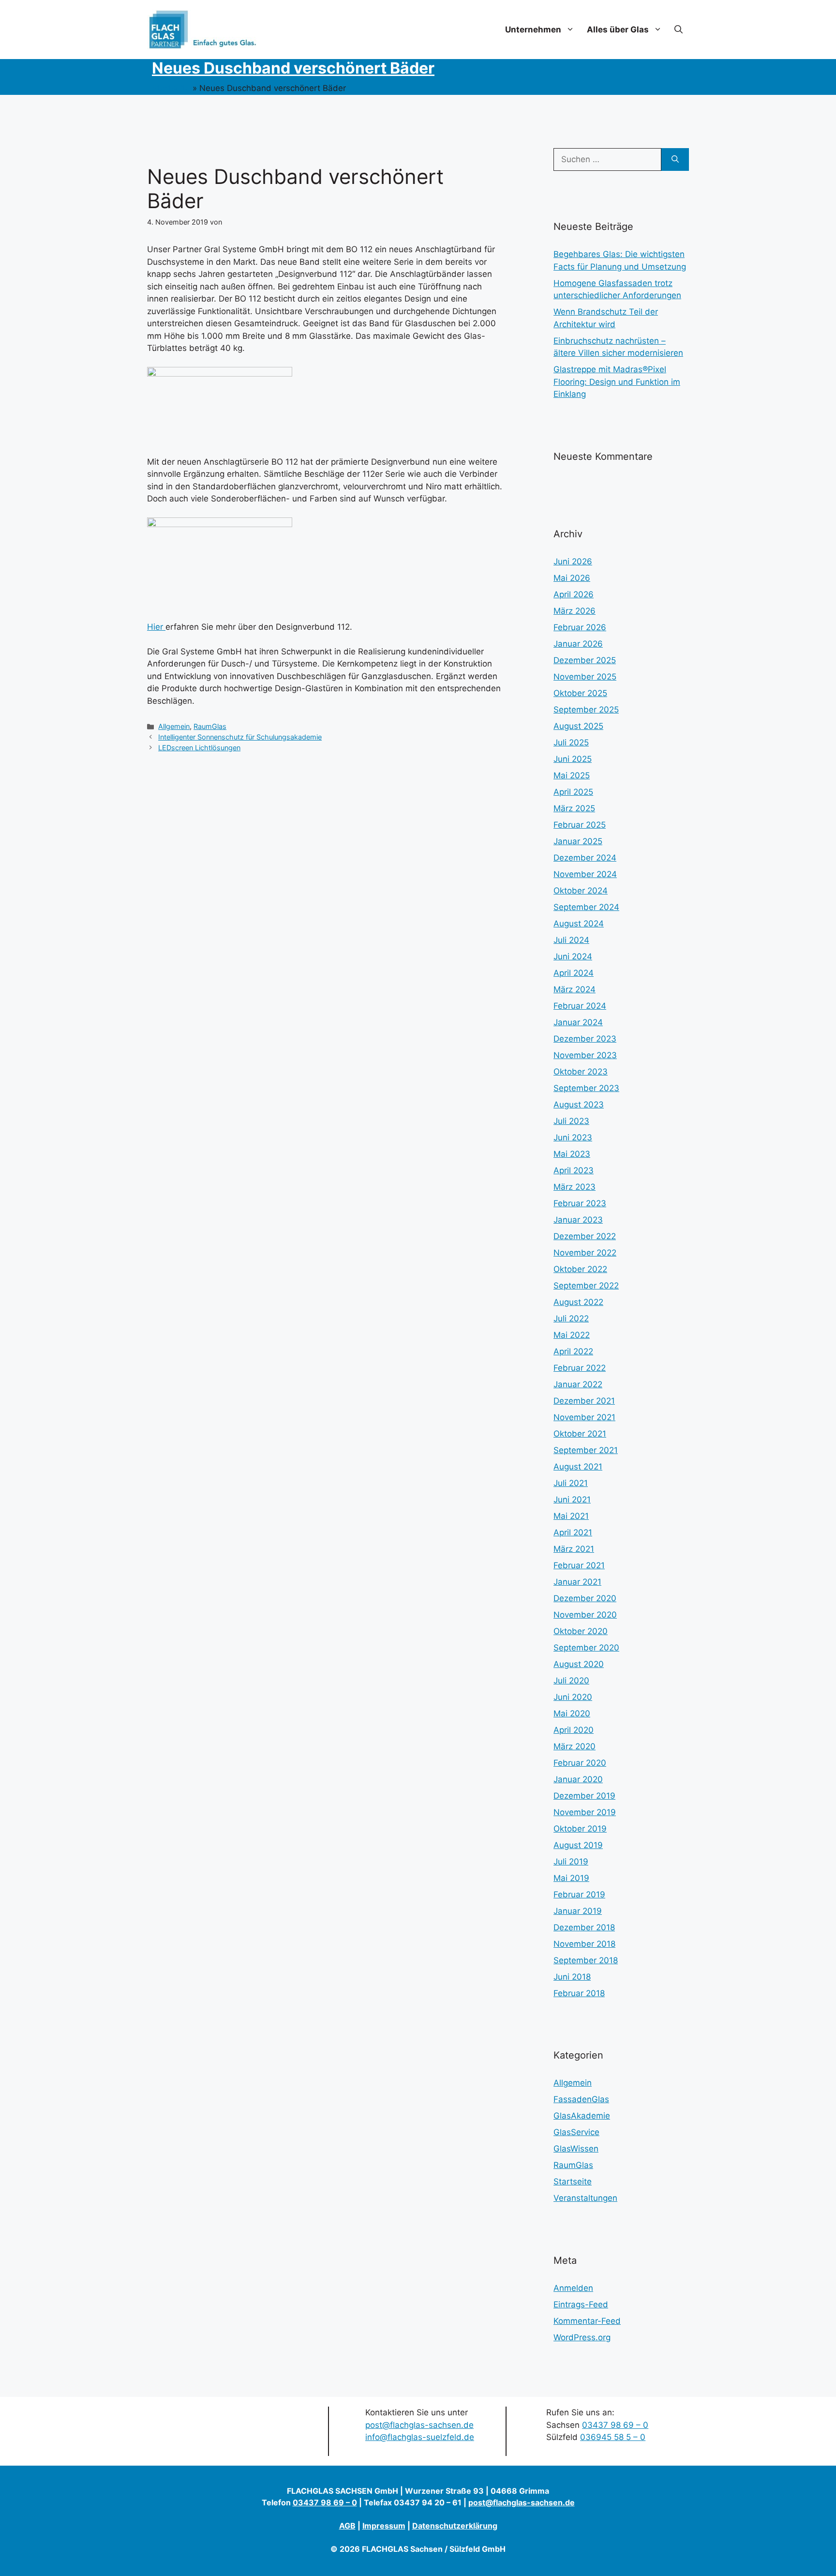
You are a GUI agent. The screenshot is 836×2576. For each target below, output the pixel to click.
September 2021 (586, 1450)
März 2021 (574, 1549)
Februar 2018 (579, 1993)
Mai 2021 (571, 1516)
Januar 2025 (578, 841)
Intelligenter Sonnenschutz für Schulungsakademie (240, 737)
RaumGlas (210, 726)
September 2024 (586, 907)
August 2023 (579, 1105)
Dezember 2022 (585, 1236)
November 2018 (584, 1944)
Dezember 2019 (584, 1796)
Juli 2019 (571, 1862)
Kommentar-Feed (587, 2321)
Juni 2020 (573, 1697)
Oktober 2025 (580, 693)
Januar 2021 (577, 1582)
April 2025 (573, 792)
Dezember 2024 (585, 858)
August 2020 (579, 1664)
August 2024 (579, 924)
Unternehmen (533, 30)
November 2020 (585, 1615)
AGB (347, 2526)
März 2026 (575, 611)
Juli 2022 (571, 1318)
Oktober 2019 (580, 1829)
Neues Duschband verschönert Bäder (293, 68)
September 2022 (586, 1286)
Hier (156, 627)
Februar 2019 (579, 1894)
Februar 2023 (580, 1203)
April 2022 (573, 1351)
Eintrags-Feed (581, 2304)
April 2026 (574, 594)
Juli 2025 (571, 742)
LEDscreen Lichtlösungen (199, 748)
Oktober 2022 (580, 1269)
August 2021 (578, 1467)
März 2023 (575, 1187)
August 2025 (578, 726)
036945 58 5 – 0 (613, 2437)
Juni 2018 (572, 1977)
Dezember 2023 (585, 1039)
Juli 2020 (571, 1681)
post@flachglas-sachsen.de (419, 2425)
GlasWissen (576, 2149)
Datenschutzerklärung (455, 2526)
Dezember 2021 (584, 1401)
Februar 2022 (580, 1368)
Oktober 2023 (581, 1072)
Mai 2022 (572, 1335)
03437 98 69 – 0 (615, 2425)
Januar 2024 (578, 1022)
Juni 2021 (572, 1500)
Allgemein (174, 726)
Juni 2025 (573, 759)
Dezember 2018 (584, 1927)
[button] (679, 30)
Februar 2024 (580, 1006)
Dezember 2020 (585, 1598)
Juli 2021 (571, 1483)
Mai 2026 (572, 578)
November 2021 (584, 1417)
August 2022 (578, 1302)
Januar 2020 (578, 1779)
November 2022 (585, 1253)
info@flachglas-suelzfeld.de (420, 2437)
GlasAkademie (582, 2116)
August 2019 (578, 1845)
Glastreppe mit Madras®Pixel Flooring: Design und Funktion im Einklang (617, 382)
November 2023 (585, 1055)
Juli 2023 (571, 1121)
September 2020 (586, 1648)
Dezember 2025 (585, 660)
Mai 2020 (572, 1713)
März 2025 (574, 808)
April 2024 (574, 973)
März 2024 (575, 989)
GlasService (576, 2132)
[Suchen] (675, 160)
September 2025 (586, 710)
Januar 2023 (578, 1220)
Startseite (171, 88)
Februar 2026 (580, 627)
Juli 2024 (571, 940)
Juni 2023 (573, 1137)
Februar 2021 (579, 1565)
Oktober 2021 (580, 1434)
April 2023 (574, 1170)
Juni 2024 (573, 956)
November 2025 (585, 677)
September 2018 (586, 1960)
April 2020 (574, 1730)
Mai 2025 (572, 775)
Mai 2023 (572, 1154)
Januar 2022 (578, 1384)
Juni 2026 (573, 561)
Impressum (384, 2526)
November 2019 (585, 1812)
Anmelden (573, 2288)
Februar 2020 (580, 1763)
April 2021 (573, 1532)
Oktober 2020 (581, 1631)
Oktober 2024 (581, 891)
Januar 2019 (578, 1911)
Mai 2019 (571, 1878)
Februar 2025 (580, 825)
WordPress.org (582, 2337)
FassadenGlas (581, 2099)
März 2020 (575, 1746)
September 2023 (586, 1088)
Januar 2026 (578, 644)
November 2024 (585, 874)
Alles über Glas (618, 30)
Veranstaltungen (585, 2198)
